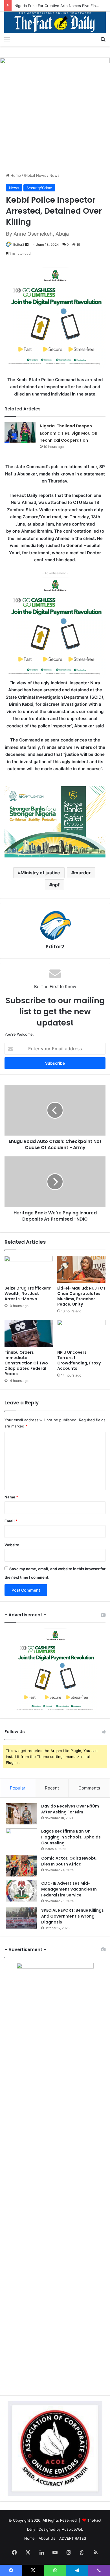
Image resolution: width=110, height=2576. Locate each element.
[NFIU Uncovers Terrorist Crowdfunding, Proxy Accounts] (81, 1333)
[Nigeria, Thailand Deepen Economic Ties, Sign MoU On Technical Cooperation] (20, 433)
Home (15, 175)
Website (12, 1545)
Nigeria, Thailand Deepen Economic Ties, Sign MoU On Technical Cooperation (69, 433)
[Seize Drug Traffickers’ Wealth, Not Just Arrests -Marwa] (29, 1269)
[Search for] (103, 39)
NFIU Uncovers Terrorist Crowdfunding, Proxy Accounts (79, 1360)
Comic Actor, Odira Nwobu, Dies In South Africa (69, 1861)
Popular (18, 1788)
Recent (52, 1788)
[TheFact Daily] (55, 22)
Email (11, 1521)
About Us (47, 2538)
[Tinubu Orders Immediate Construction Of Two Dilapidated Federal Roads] (29, 1333)
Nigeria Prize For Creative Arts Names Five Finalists (60, 6)
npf (56, 885)
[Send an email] (27, 244)
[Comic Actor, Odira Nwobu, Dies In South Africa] (21, 1866)
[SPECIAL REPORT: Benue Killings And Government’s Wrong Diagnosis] (21, 1918)
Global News (35, 175)
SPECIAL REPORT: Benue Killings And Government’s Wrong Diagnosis (72, 1916)
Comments (89, 1788)
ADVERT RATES (73, 2538)
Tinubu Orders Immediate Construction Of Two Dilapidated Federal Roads (26, 1363)
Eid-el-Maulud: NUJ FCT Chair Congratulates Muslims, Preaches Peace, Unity (81, 1296)
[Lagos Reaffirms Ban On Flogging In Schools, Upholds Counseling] (21, 1839)
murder (82, 873)
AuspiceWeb (72, 2529)
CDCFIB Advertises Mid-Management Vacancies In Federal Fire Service (69, 1889)
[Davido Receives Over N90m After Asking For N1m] (21, 1814)
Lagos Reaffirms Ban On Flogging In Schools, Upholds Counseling (71, 1837)
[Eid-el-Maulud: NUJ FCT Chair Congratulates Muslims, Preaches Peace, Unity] (81, 1269)
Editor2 (19, 244)
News (54, 175)
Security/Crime (39, 188)
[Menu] (7, 39)
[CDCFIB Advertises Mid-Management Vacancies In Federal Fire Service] (21, 1891)
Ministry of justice (40, 873)
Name (11, 1497)
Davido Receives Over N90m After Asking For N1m (70, 1809)
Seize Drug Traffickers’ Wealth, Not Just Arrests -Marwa (28, 1293)
